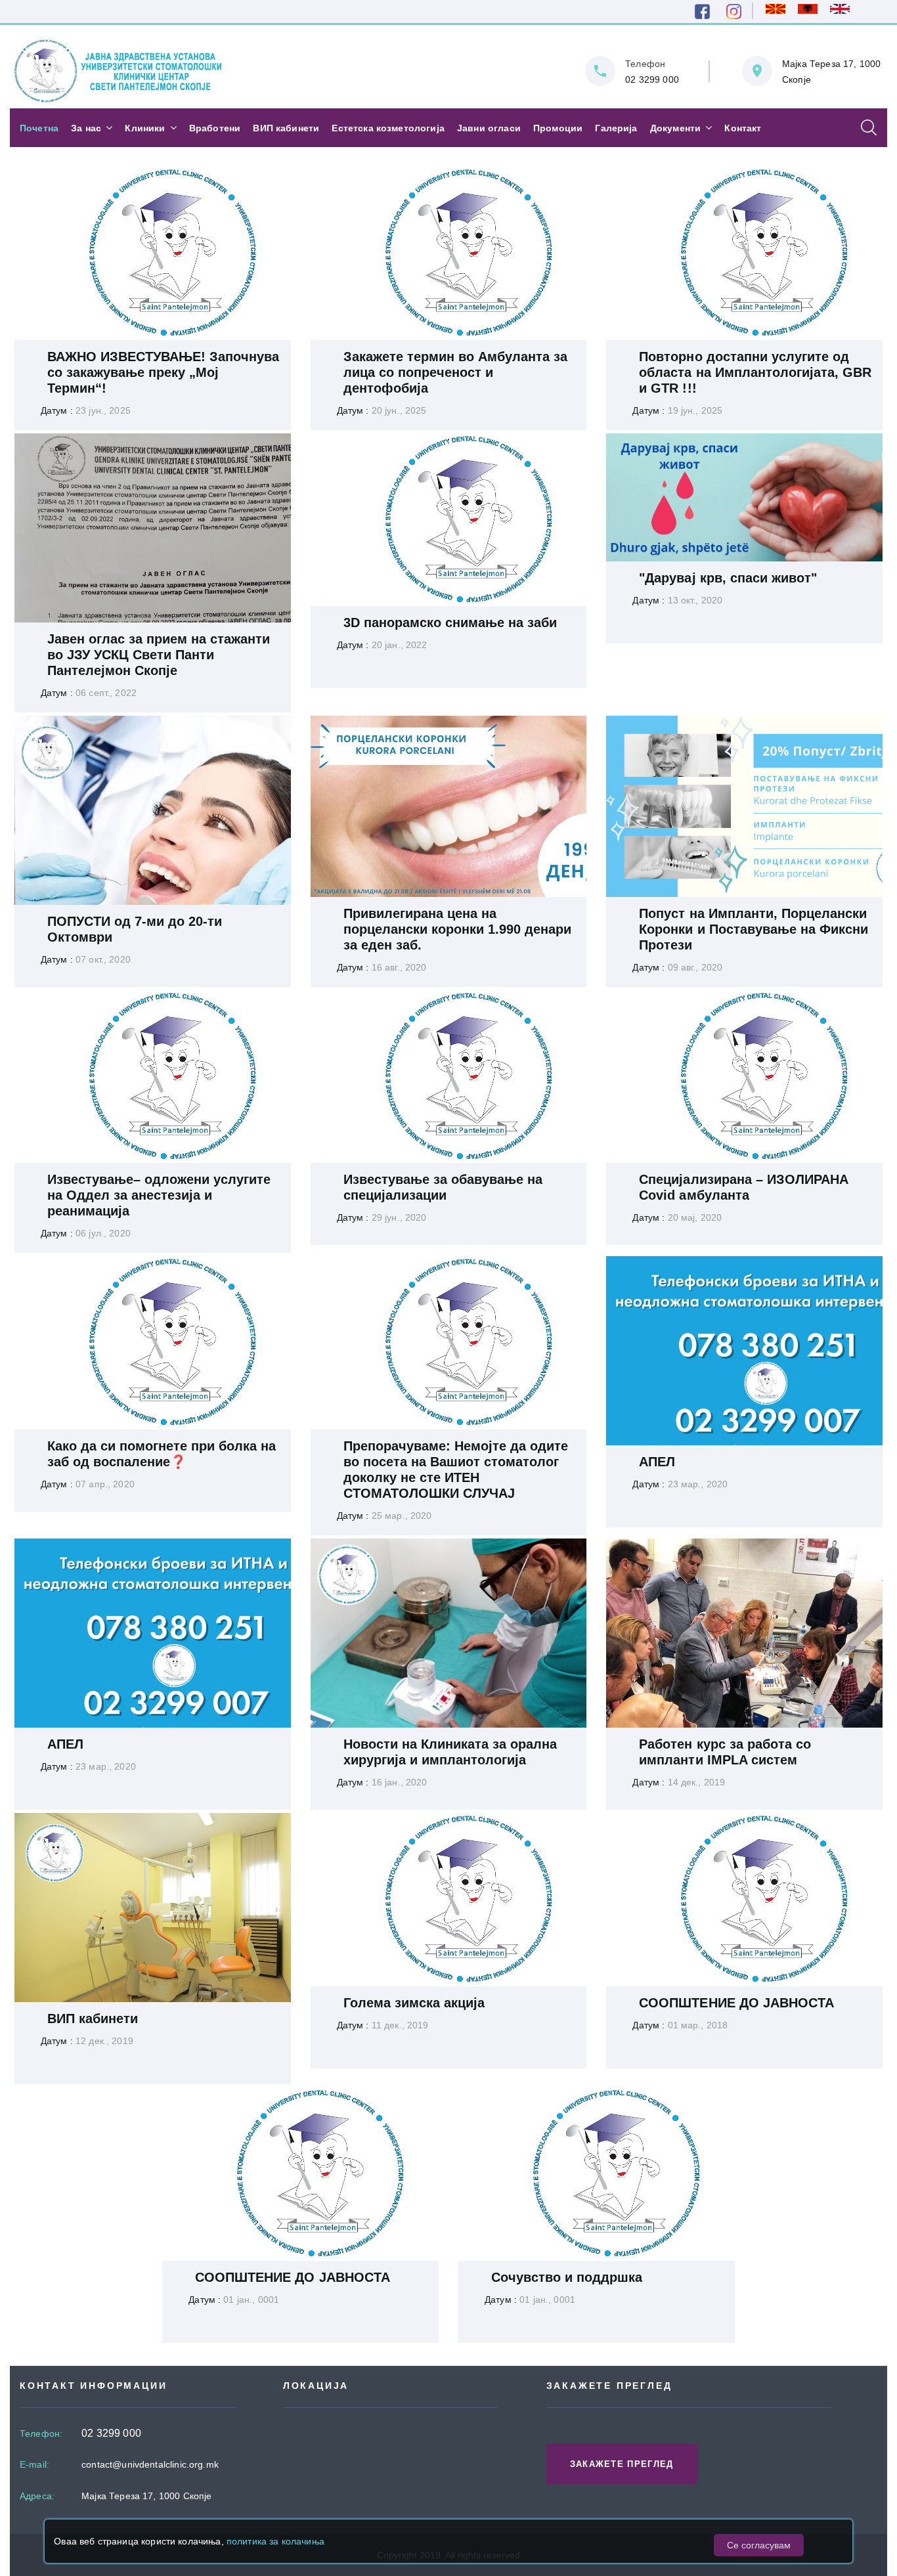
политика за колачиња (275, 2541)
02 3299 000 (652, 79)
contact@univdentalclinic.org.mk (150, 2464)
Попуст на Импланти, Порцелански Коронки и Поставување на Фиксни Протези (754, 929)
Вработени (215, 128)
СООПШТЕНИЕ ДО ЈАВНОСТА (736, 2003)
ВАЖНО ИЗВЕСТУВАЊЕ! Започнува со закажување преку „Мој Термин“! (164, 372)
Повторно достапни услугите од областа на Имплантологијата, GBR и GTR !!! (755, 372)
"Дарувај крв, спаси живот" (728, 578)
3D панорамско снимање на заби (450, 622)
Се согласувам (759, 2545)
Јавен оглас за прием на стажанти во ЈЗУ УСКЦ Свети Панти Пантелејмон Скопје (159, 655)
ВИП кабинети (93, 2019)
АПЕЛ (657, 1462)
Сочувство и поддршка (567, 2277)
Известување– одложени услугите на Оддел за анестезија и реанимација (159, 1195)
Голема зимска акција (414, 2003)
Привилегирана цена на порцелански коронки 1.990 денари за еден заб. (458, 929)
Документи (675, 128)
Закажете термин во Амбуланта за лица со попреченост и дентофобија (456, 372)
